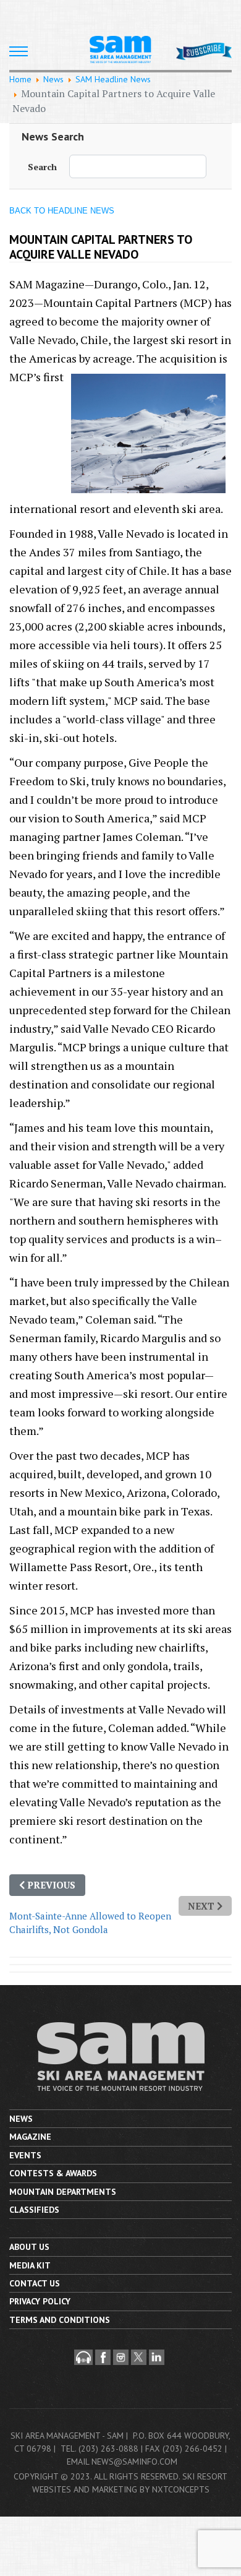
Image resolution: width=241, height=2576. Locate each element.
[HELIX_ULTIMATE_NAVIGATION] (19, 51)
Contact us (35, 2283)
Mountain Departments (63, 2192)
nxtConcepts (181, 2489)
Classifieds (34, 2210)
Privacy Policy (40, 2301)
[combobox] (138, 166)
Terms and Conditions (60, 2320)
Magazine (30, 2137)
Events (25, 2155)
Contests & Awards (53, 2173)
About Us (29, 2247)
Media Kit (30, 2265)
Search (42, 167)
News (21, 2119)
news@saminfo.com (134, 2462)
